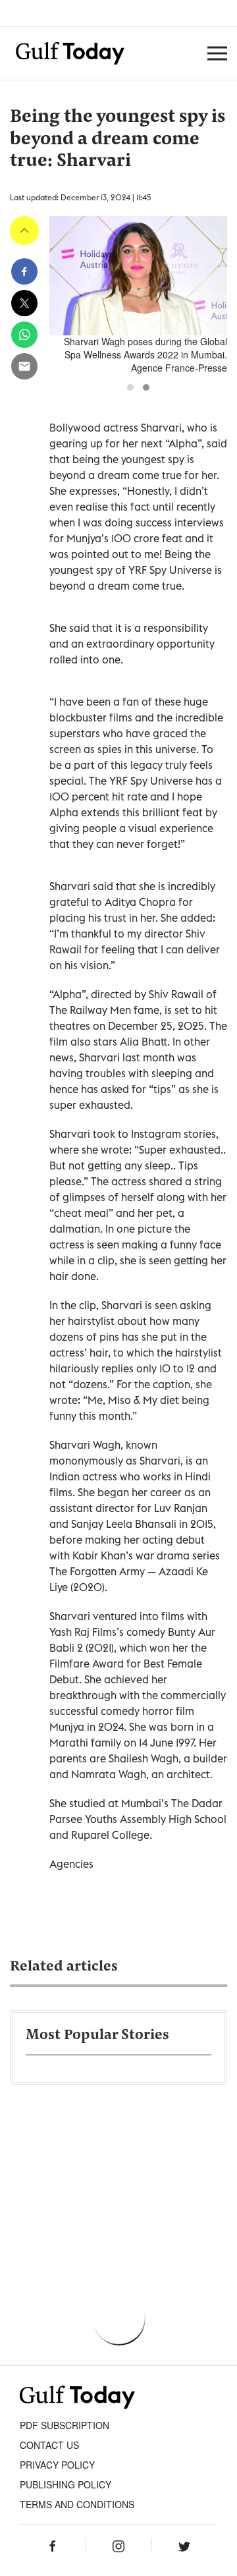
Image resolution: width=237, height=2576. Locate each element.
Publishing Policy (66, 2484)
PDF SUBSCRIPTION (65, 2425)
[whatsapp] (24, 335)
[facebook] (24, 271)
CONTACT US (49, 2445)
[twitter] (24, 303)
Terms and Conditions (77, 2504)
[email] (24, 366)
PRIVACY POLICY (57, 2465)
